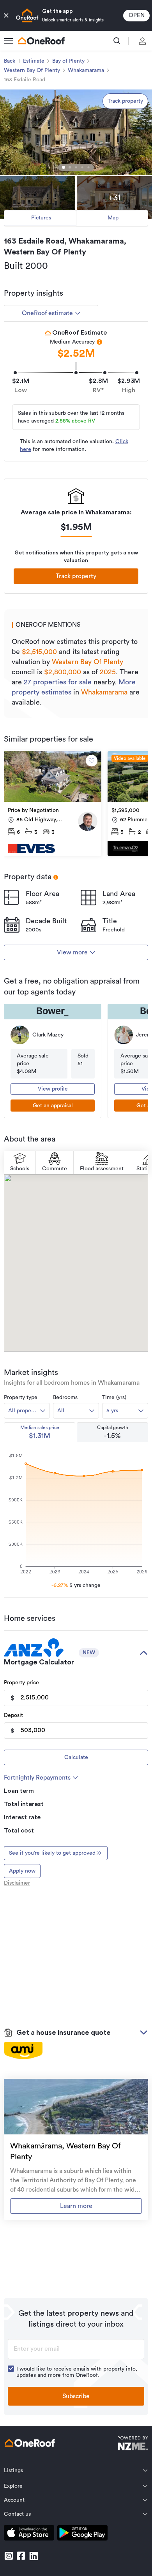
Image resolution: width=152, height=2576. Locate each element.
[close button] (6, 16)
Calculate (76, 1757)
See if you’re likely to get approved (52, 1853)
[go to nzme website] (133, 2444)
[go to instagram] (9, 2556)
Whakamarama (86, 70)
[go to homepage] (41, 41)
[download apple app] (29, 2534)
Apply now (22, 1871)
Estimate (34, 61)
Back (10, 61)
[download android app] (82, 2534)
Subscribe (76, 2396)
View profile (53, 1089)
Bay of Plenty (68, 61)
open (137, 15)
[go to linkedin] (34, 2556)
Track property (125, 101)
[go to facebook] (21, 2556)
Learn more (76, 2206)
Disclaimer (17, 1883)
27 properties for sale (58, 682)
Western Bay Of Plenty (32, 70)
